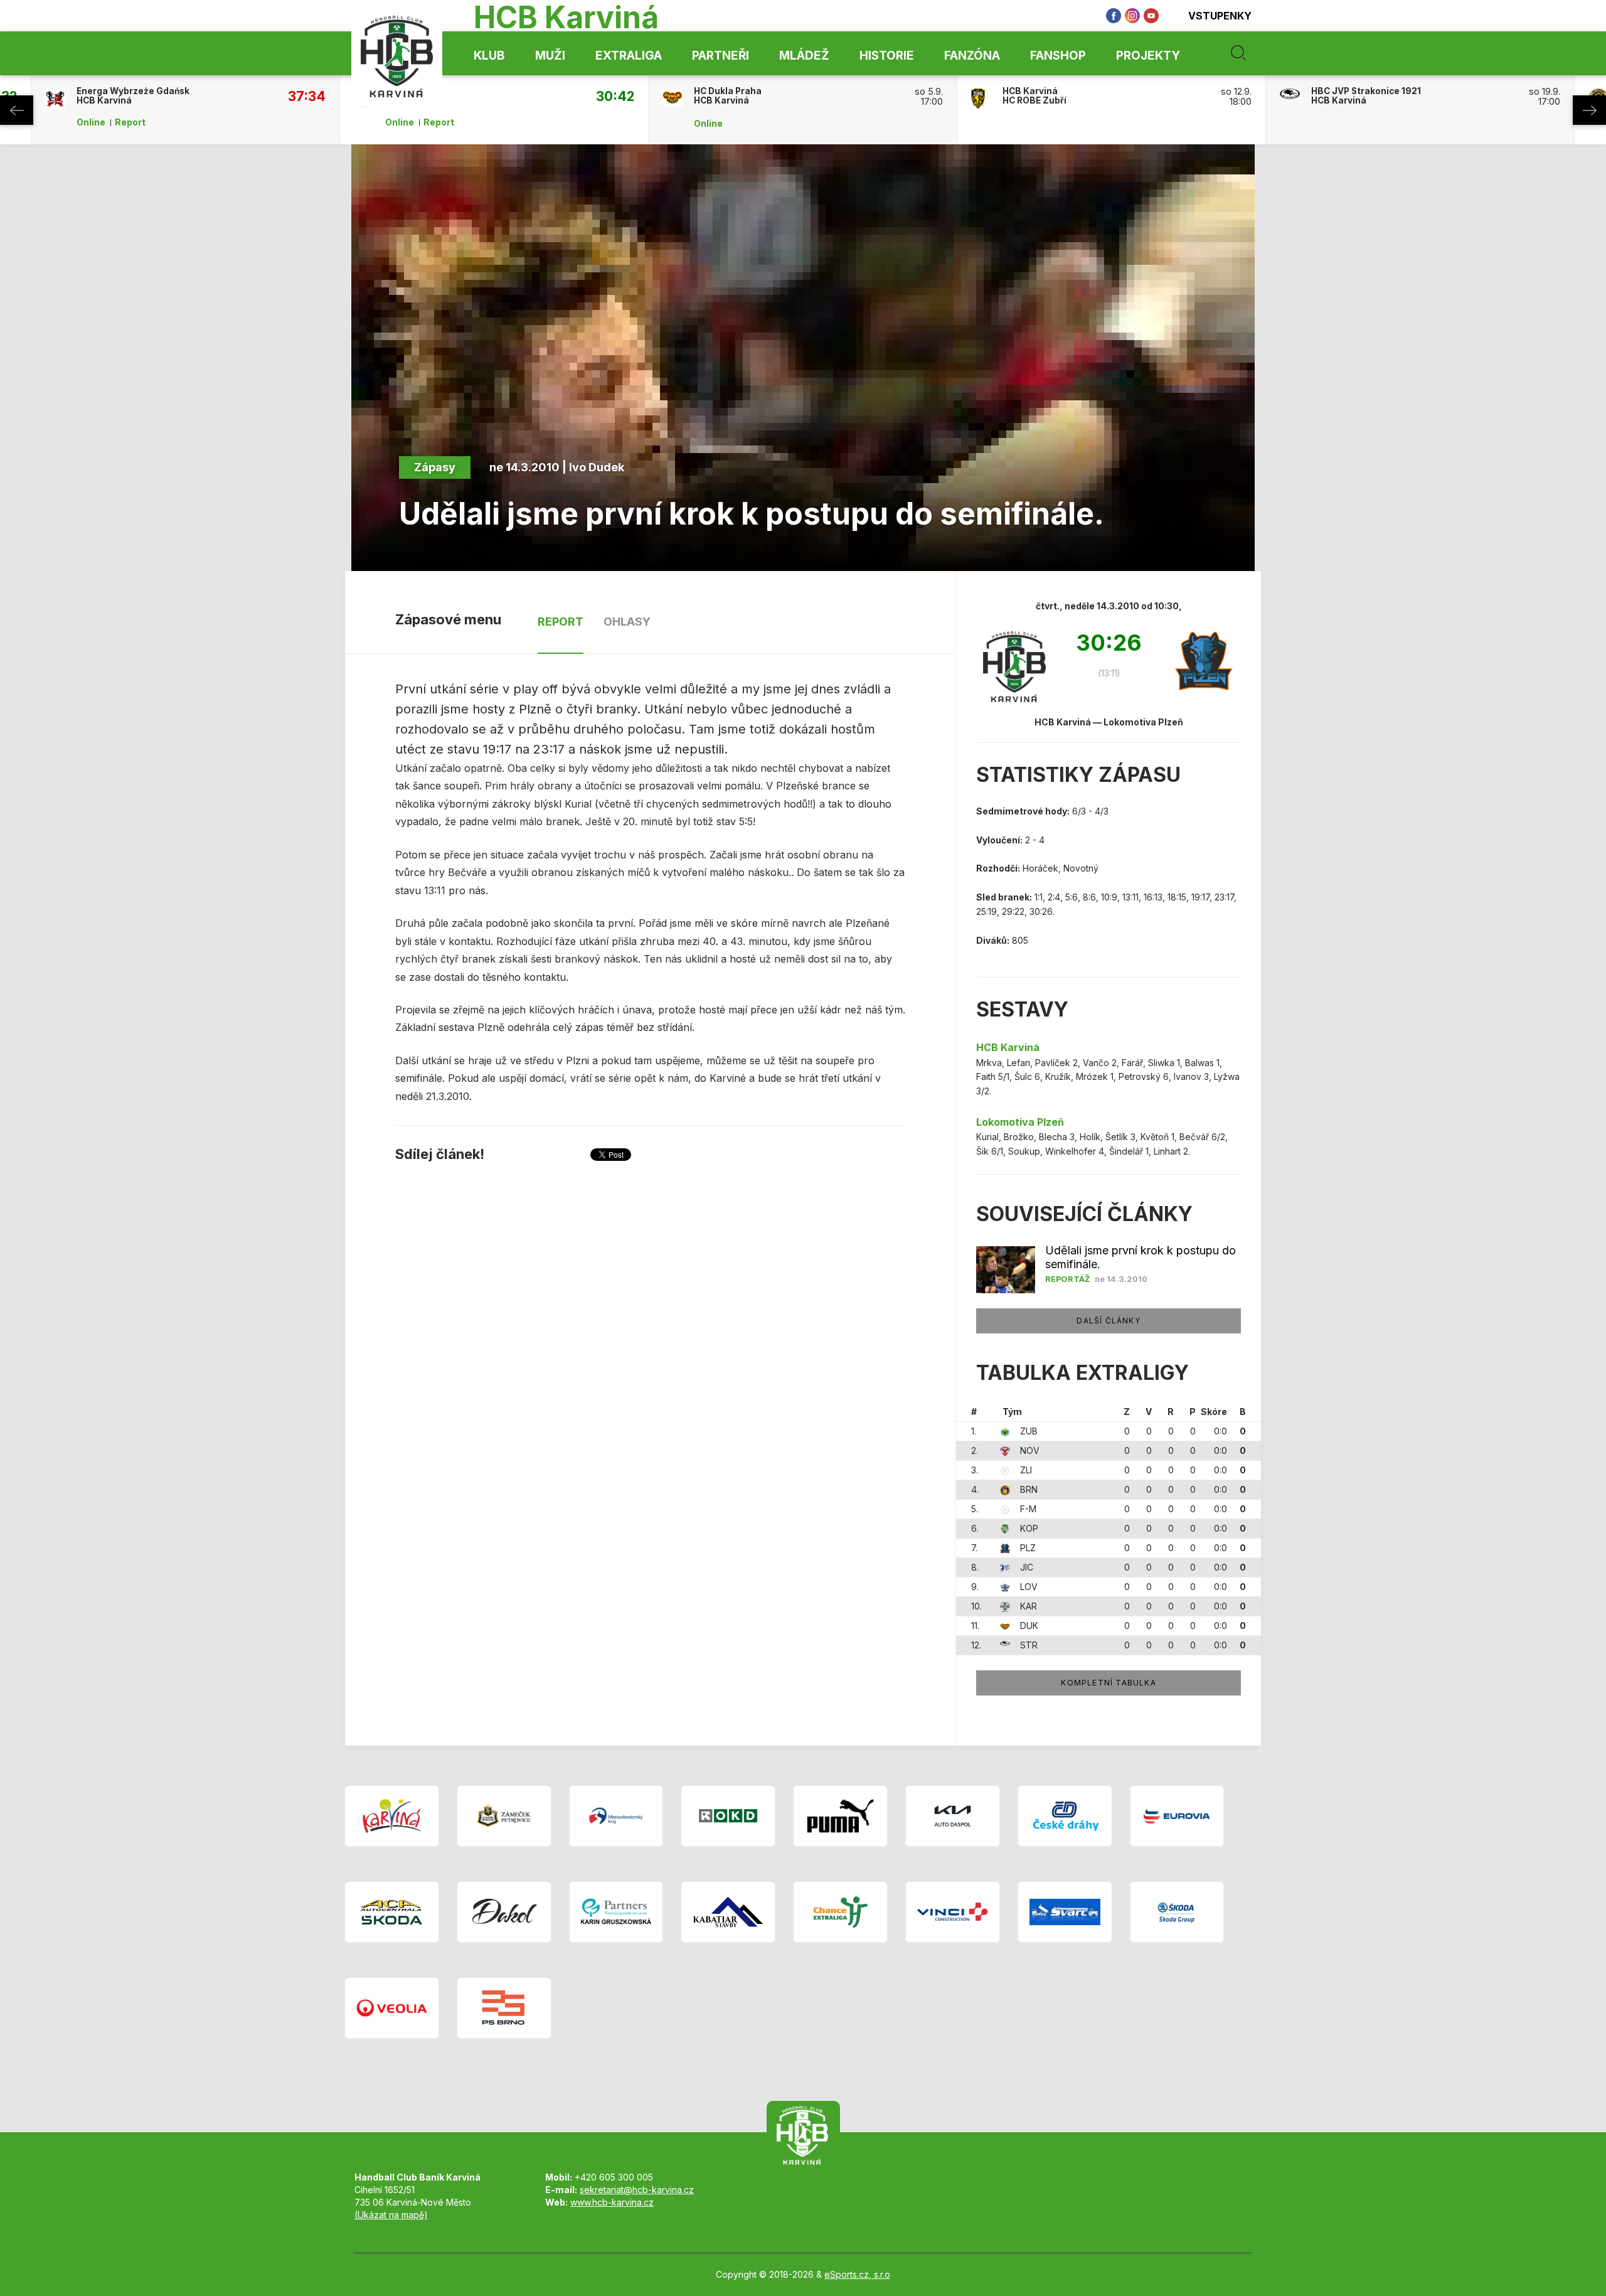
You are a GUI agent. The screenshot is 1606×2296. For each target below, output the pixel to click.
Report (130, 122)
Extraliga (629, 56)
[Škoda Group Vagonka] (1177, 1912)
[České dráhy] (1065, 1816)
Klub (489, 56)
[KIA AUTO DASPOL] (953, 1816)
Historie (887, 56)
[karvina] (392, 1816)
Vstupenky (1220, 16)
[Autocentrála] (392, 1912)
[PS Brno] (504, 2008)
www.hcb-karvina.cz (612, 2202)
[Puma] (840, 1816)
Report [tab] (561, 622)
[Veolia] (392, 2008)
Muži (550, 56)
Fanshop (1058, 56)
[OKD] (728, 1816)
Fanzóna (972, 56)
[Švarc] (1065, 1912)
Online (91, 122)
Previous (17, 110)
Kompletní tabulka (1108, 1683)
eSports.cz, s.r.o (857, 2274)
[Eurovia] (1177, 1816)
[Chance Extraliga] (840, 1912)
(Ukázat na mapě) (391, 2215)
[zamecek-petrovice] (504, 1816)
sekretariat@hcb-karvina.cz (637, 2190)
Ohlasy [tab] (627, 622)
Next (1589, 110)
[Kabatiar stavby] (728, 1912)
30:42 (615, 96)
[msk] (616, 1816)
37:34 (307, 96)
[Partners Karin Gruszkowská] (616, 1912)
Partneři (721, 56)
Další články (1108, 1321)
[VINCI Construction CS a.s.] (953, 1912)
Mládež (804, 56)
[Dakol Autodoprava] (504, 1912)
